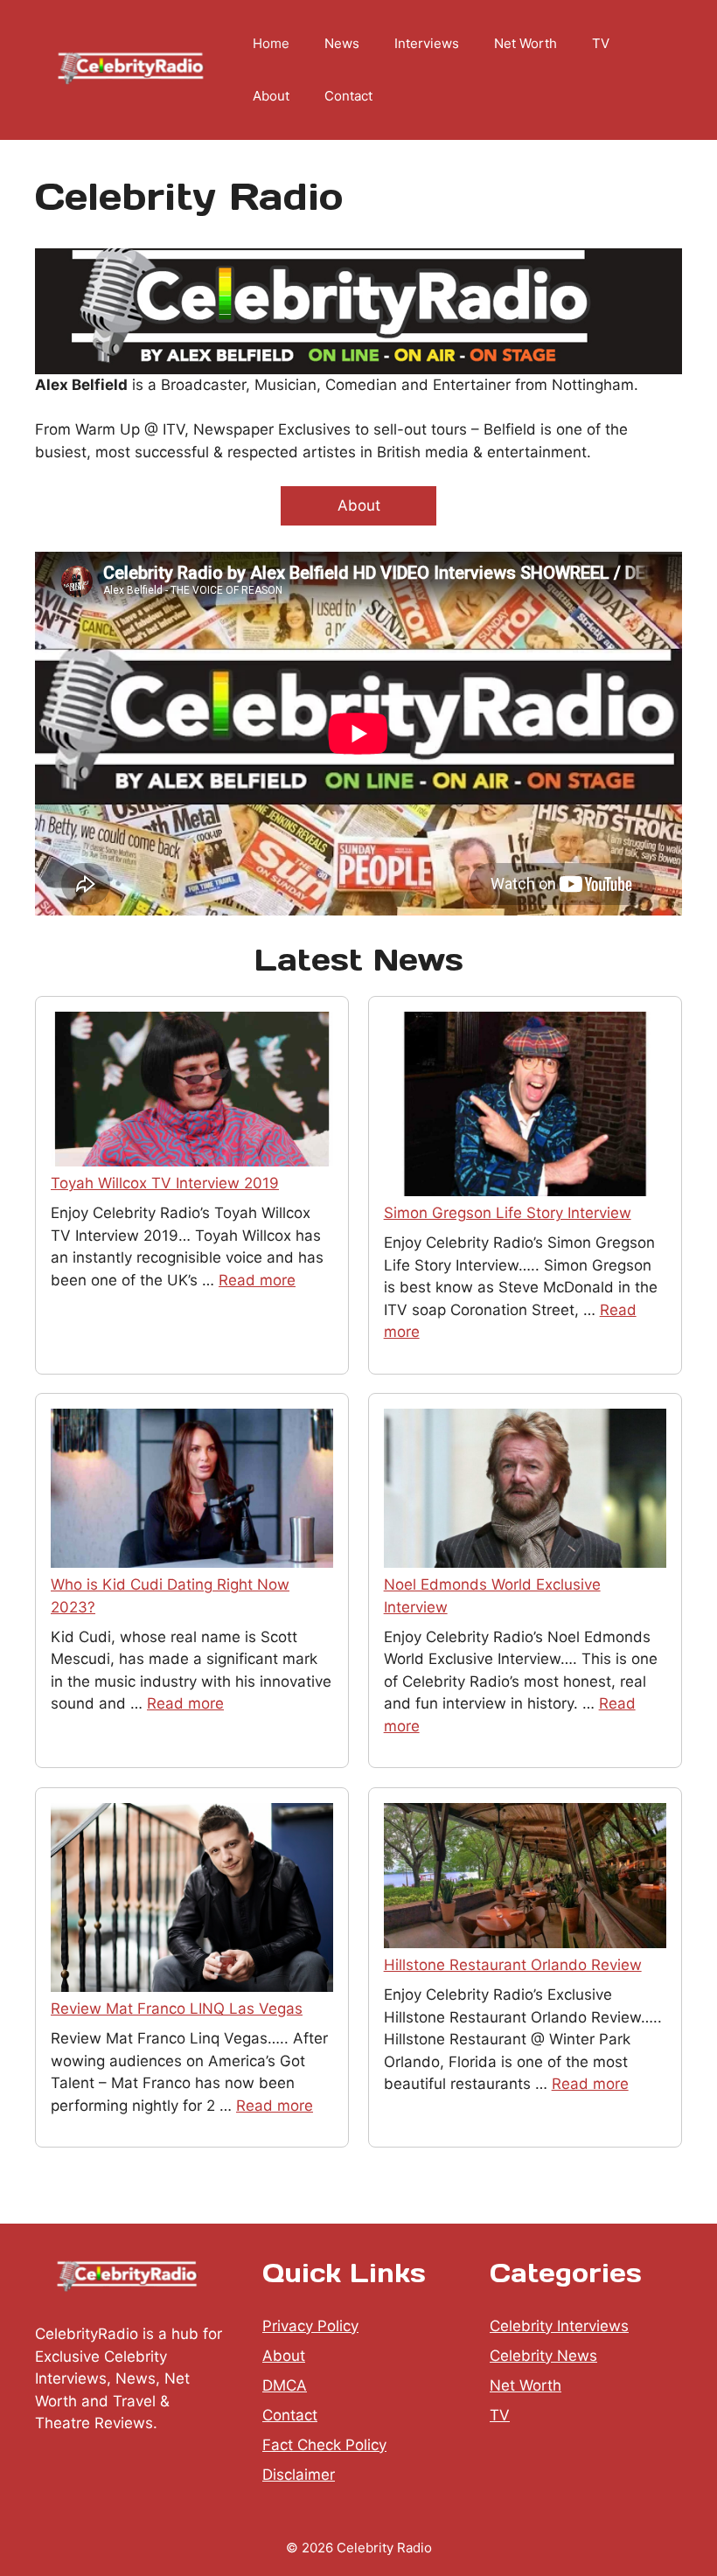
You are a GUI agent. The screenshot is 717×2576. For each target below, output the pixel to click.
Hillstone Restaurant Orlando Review (513, 1965)
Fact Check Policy (324, 2445)
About (271, 96)
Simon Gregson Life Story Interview (508, 1213)
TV (601, 43)
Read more (257, 1280)
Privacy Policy (310, 2326)
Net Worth (526, 43)
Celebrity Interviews (559, 2326)
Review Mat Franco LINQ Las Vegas (177, 2009)
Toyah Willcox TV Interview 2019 (165, 1183)
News (342, 43)
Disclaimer (299, 2475)
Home (271, 43)
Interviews (427, 43)
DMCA (285, 2385)
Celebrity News (543, 2356)
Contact (348, 96)
